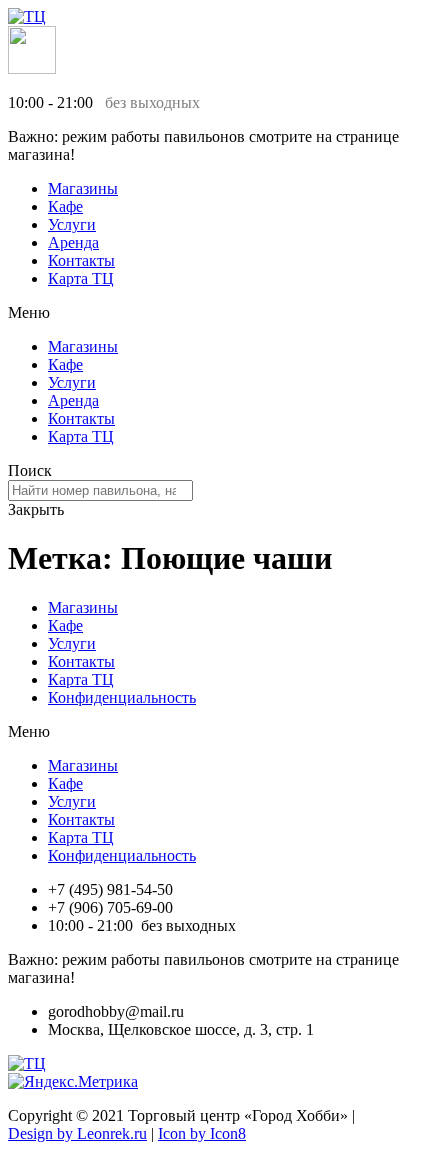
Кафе (65, 206)
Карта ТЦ (81, 278)
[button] (215, 313)
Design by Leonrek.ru (77, 1133)
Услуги (72, 224)
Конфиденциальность (122, 697)
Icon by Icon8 (202, 1133)
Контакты (81, 260)
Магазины (83, 188)
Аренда (73, 242)
